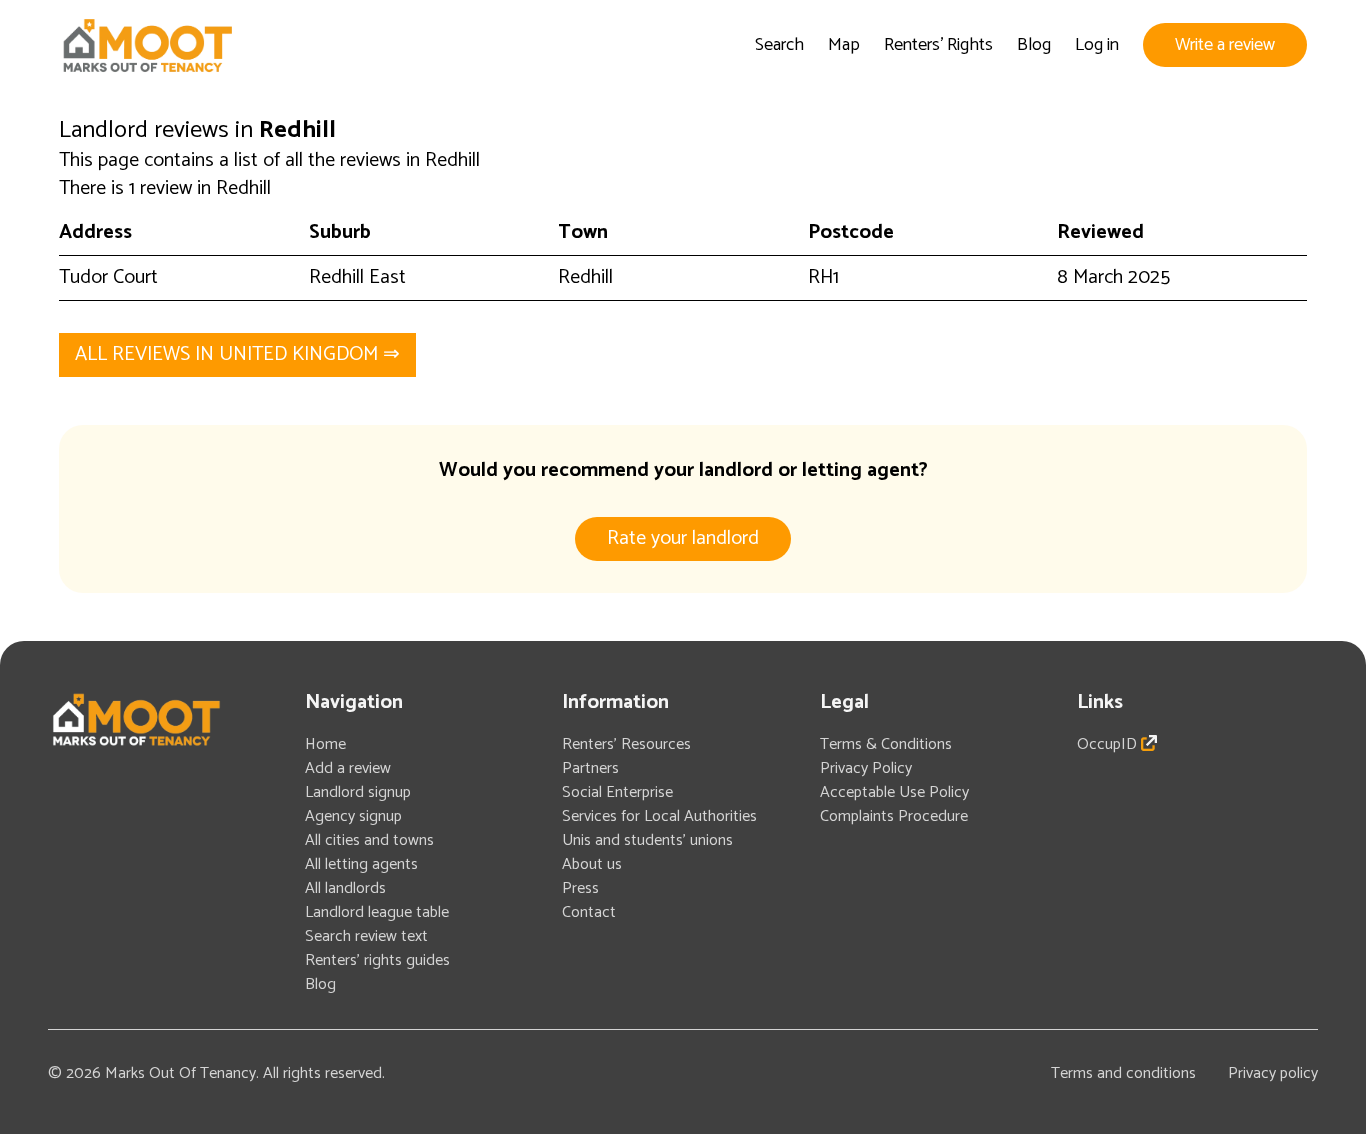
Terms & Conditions (886, 744)
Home (325, 744)
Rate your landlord (683, 538)
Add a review (348, 768)
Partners (590, 768)
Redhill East (357, 277)
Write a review (1225, 45)
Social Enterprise (617, 792)
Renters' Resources (626, 744)
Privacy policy (1273, 1073)
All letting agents (361, 864)
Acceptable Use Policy (894, 792)
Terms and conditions (1123, 1073)
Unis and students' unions (647, 840)
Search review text (366, 936)
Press (580, 888)
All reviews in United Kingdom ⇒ (237, 354)
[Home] (147, 45)
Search (779, 45)
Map (844, 45)
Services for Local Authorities (659, 816)
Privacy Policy (866, 768)
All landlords (345, 888)
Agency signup (353, 816)
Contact (589, 912)
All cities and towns (369, 840)
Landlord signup (358, 792)
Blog (1034, 45)
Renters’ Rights (938, 45)
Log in (1097, 45)
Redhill (585, 277)
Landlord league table (377, 912)
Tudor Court (108, 277)
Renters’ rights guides (377, 960)
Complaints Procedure (894, 816)
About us (592, 864)
